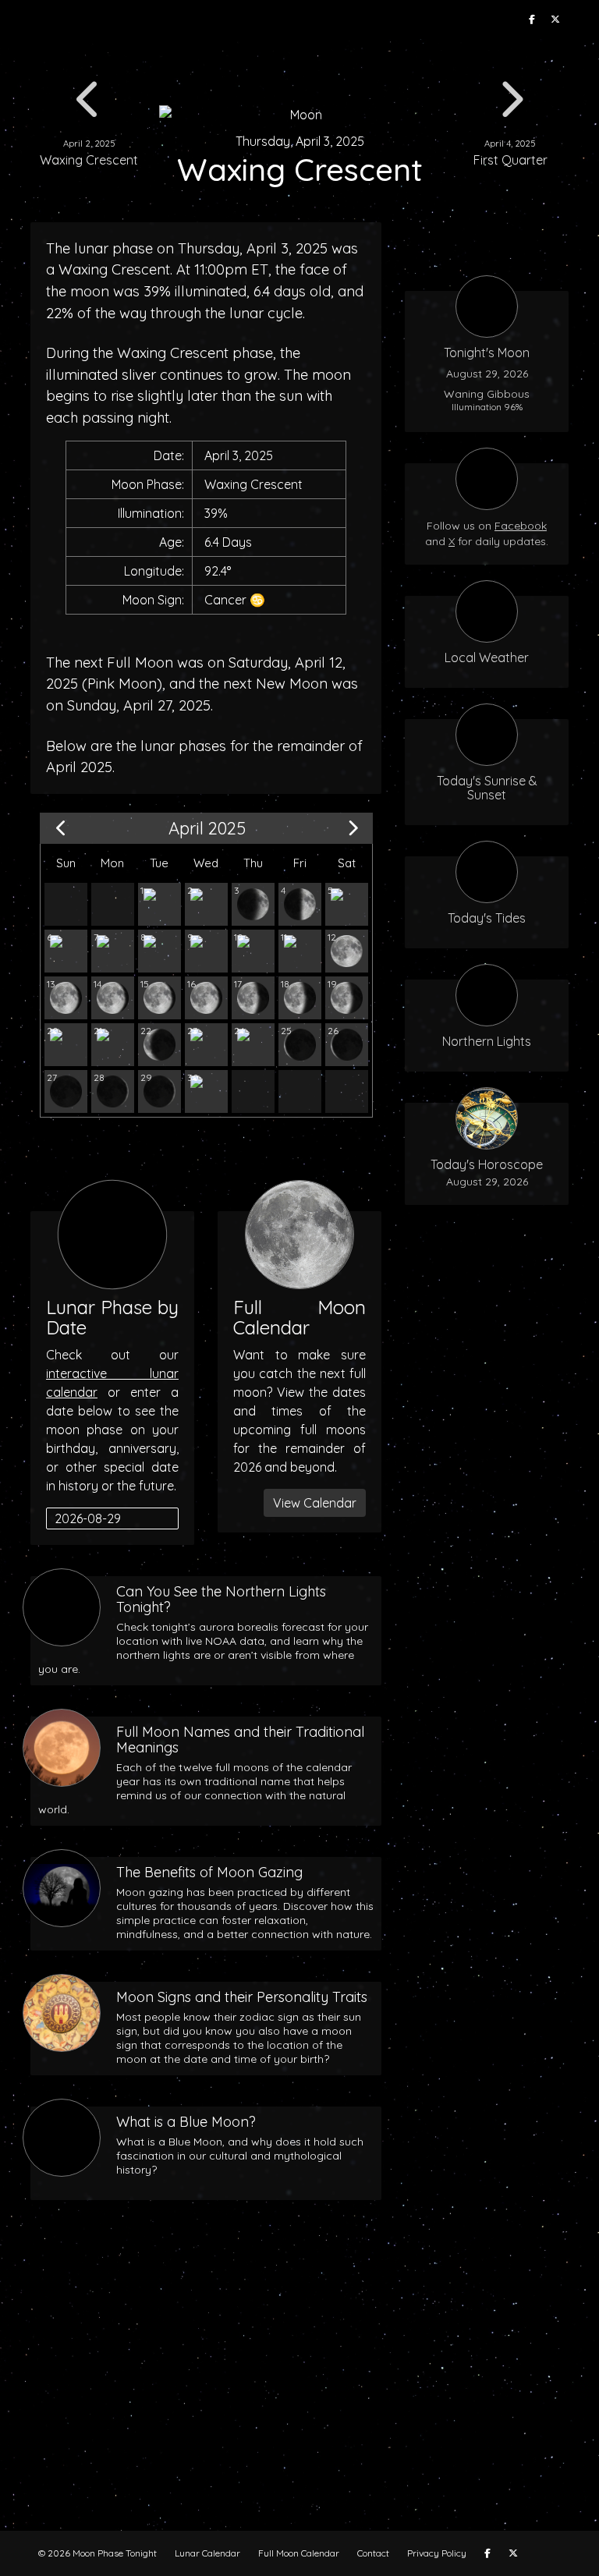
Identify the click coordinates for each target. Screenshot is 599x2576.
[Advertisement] (299, 2390)
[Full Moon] (347, 951)
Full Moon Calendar (299, 2553)
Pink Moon (122, 684)
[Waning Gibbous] (66, 998)
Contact (373, 2553)
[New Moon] (66, 1091)
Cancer (225, 600)
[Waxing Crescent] (159, 904)
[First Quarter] (300, 904)
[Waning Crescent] (113, 1045)
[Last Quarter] (66, 1045)
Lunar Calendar (207, 2553)
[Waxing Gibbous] (347, 904)
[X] (555, 19)
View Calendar (315, 1503)
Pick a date (167, 1518)
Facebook (521, 526)
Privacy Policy (437, 2553)
